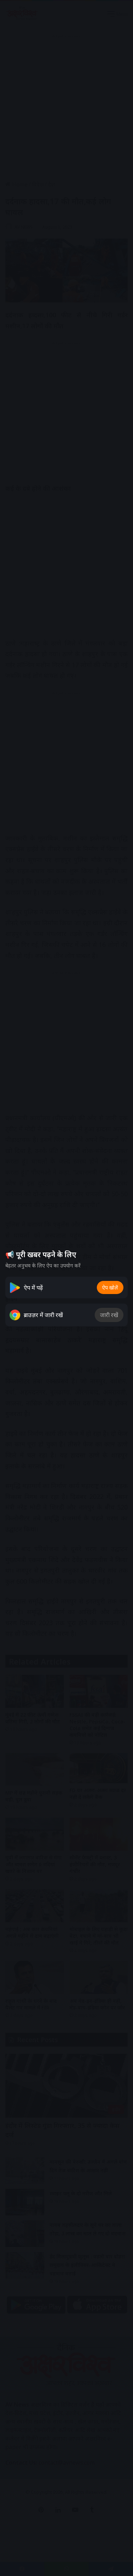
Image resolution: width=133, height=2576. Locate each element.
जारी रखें (109, 1315)
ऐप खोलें (110, 1287)
